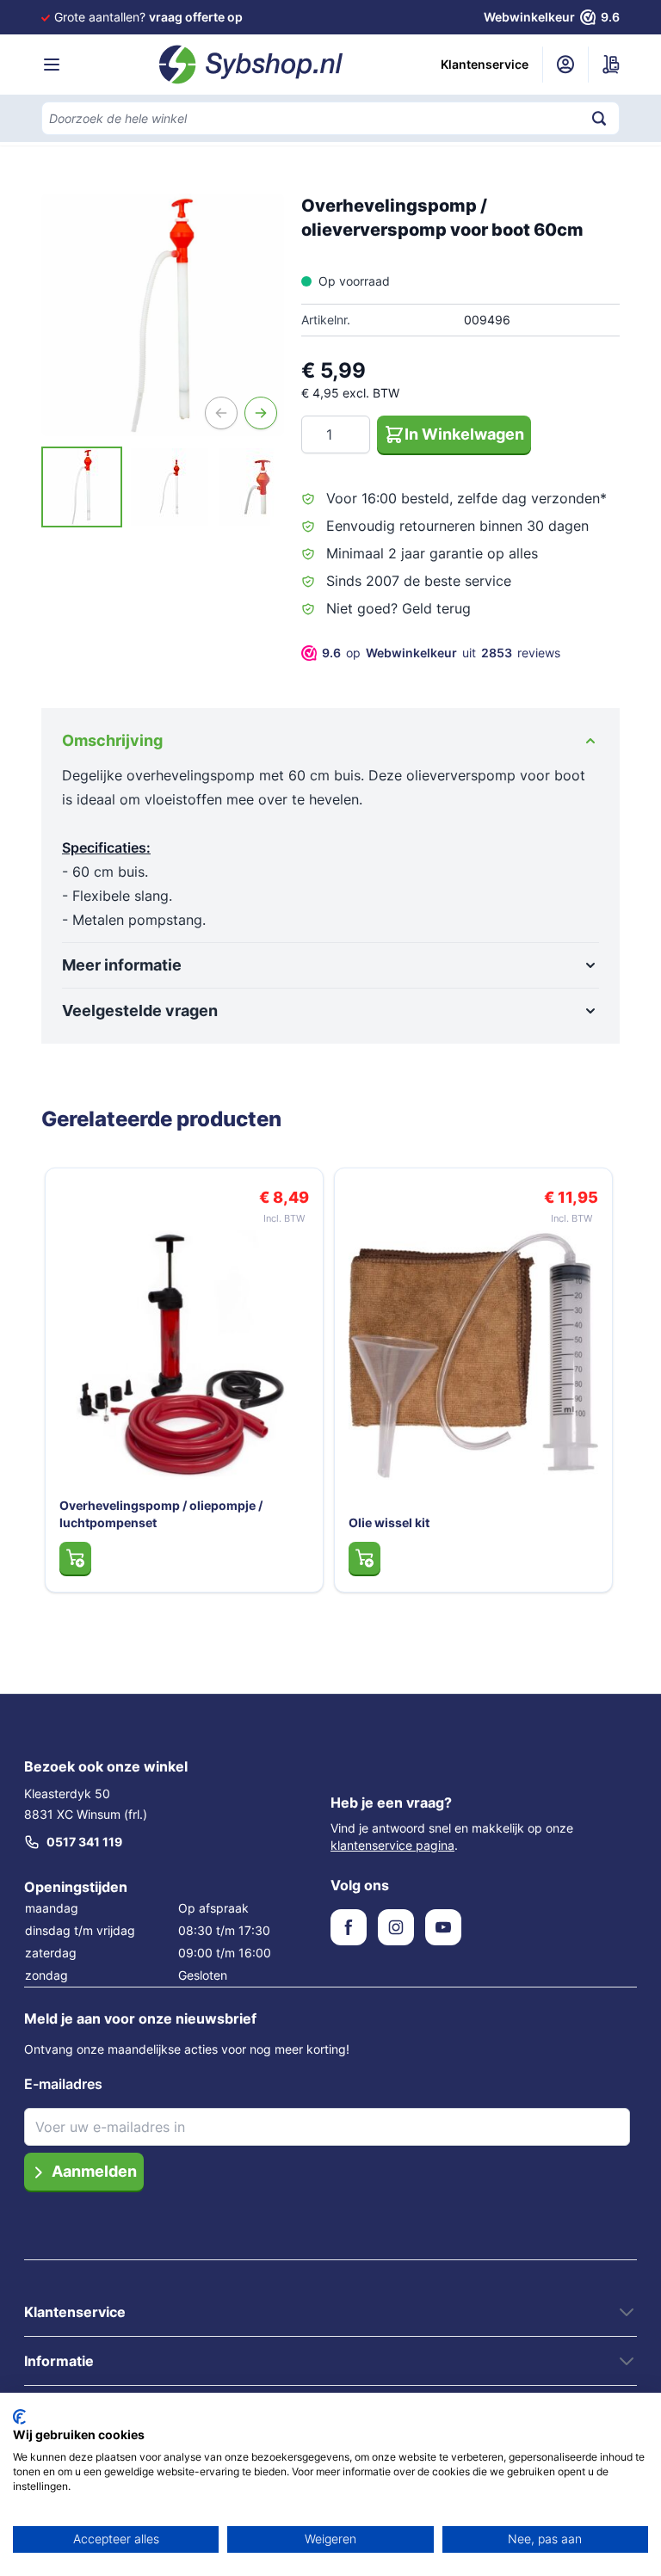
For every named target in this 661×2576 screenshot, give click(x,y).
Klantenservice (485, 64)
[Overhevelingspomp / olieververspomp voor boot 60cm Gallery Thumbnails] (163, 487)
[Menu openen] (52, 65)
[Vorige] (221, 413)
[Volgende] (261, 413)
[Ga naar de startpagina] (251, 65)
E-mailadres (63, 2084)
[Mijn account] (565, 65)
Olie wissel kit (389, 1522)
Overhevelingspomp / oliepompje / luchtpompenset (161, 1514)
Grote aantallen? (148, 17)
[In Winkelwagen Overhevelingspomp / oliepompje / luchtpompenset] (75, 1558)
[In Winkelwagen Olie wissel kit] (364, 1558)
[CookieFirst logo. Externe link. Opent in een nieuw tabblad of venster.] (19, 2417)
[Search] (599, 118)
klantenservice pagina (392, 1845)
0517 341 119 (84, 1842)
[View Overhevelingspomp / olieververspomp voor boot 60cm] (82, 487)
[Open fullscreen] (163, 315)
